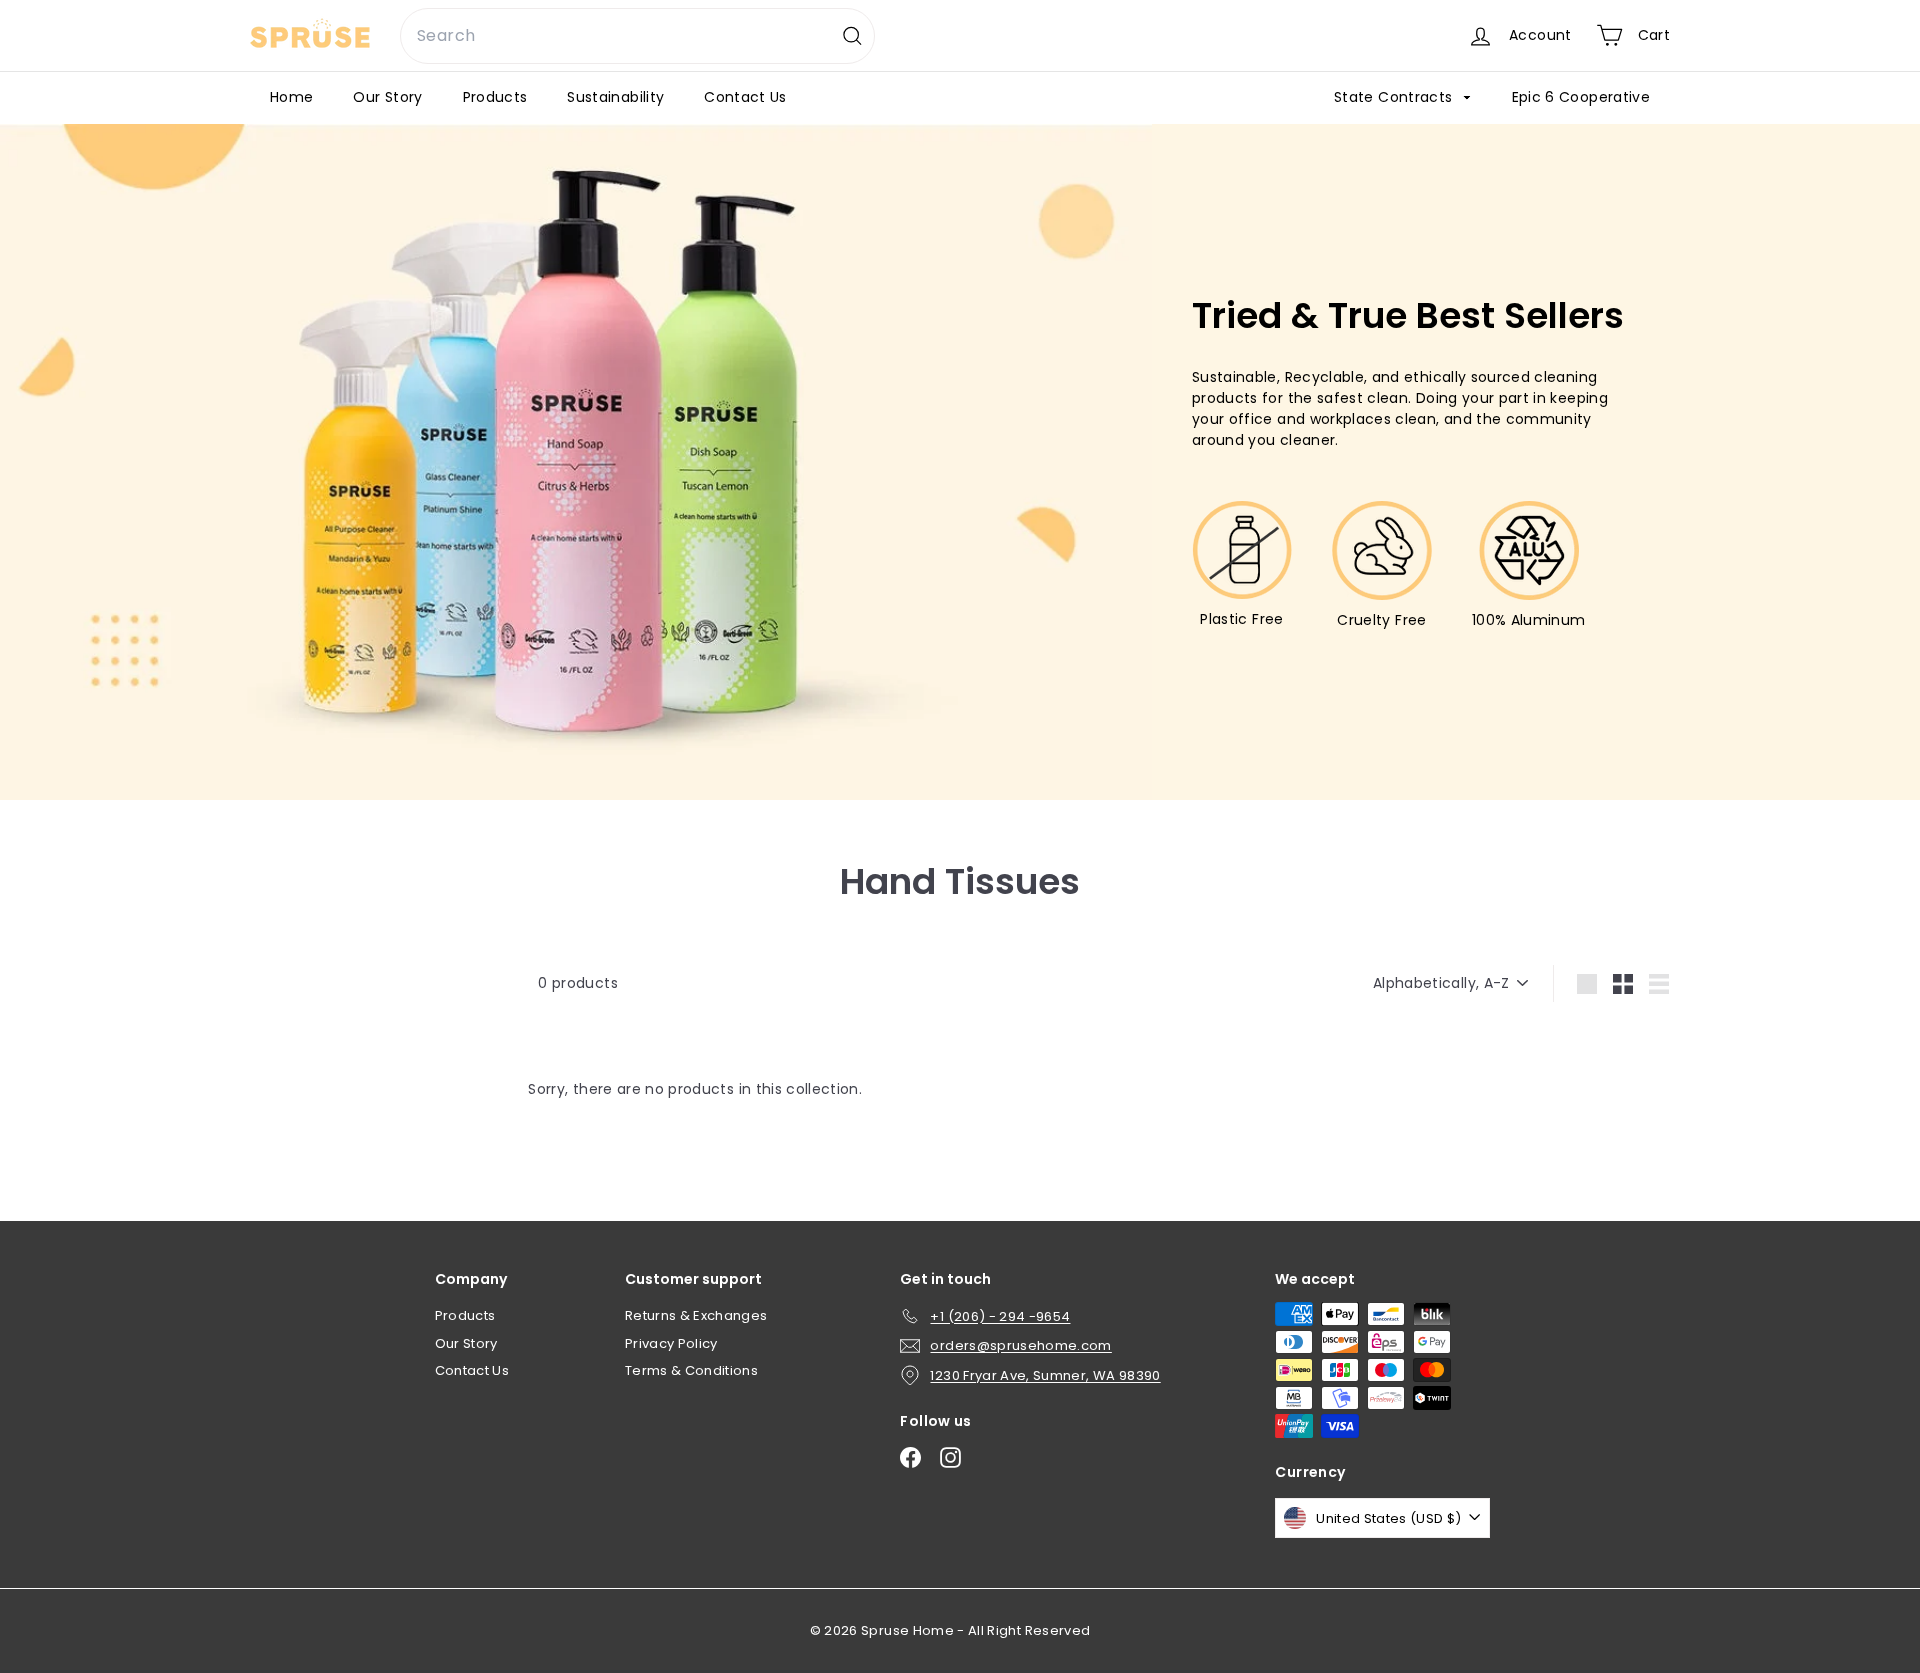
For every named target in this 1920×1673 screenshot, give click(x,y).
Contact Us (745, 97)
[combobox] (637, 36)
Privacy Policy (671, 1343)
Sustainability (615, 97)
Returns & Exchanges (696, 1315)
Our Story (387, 97)
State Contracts (1395, 97)
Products (495, 97)
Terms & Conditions (691, 1370)
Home (291, 97)
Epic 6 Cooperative (1581, 97)
